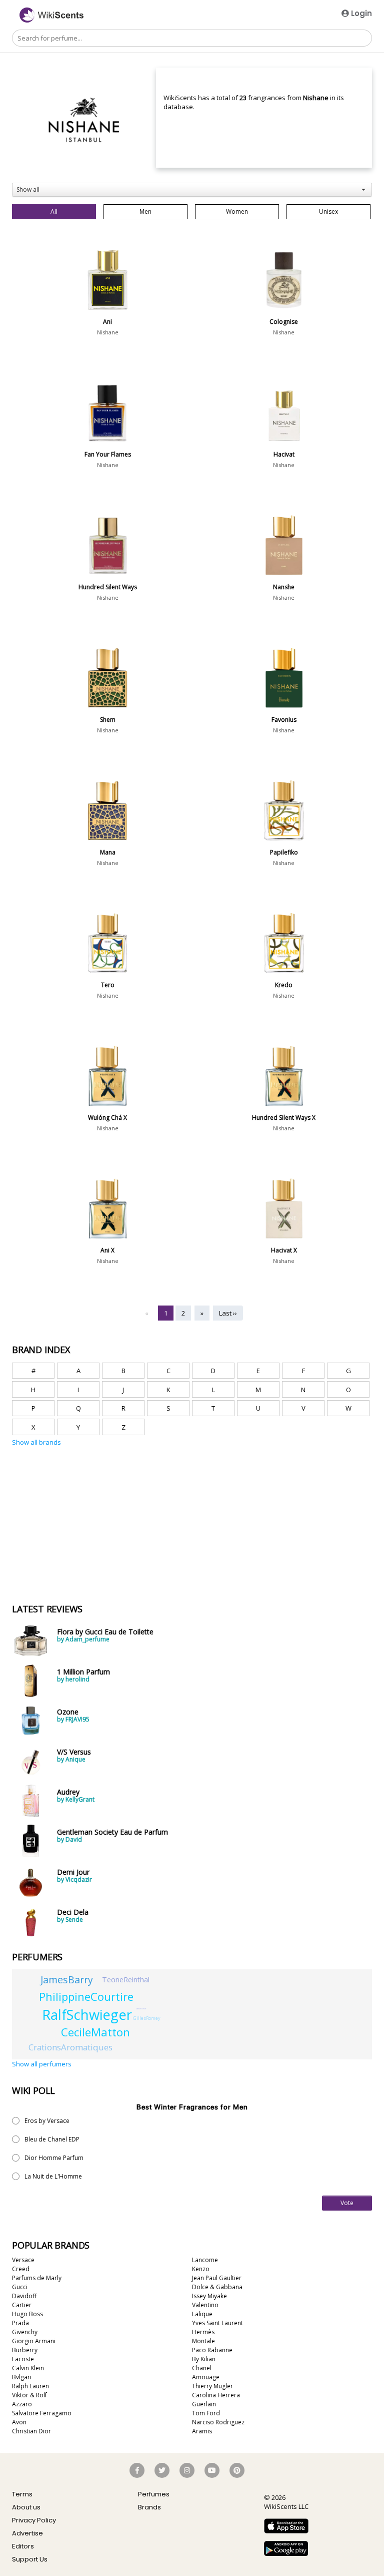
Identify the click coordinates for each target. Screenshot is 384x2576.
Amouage (206, 2377)
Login (360, 13)
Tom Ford (206, 2413)
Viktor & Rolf (29, 2395)
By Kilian (204, 2359)
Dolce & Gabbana (217, 2287)
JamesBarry (67, 1980)
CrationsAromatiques (70, 2047)
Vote (347, 2203)
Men (145, 211)
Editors (23, 2546)
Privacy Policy (34, 2520)
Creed (21, 2269)
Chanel (202, 2368)
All (54, 211)
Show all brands (36, 1442)
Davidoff (24, 2296)
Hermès (203, 2332)
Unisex (328, 211)
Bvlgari (22, 2377)
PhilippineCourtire (86, 1996)
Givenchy (25, 2332)
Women (237, 211)
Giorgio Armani (34, 2341)
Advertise (27, 2533)
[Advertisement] (87, 1494)
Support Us (30, 2559)
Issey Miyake (209, 2296)
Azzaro (22, 2404)
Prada (20, 2323)
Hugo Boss (27, 2314)
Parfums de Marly (37, 2278)
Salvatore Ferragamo (42, 2413)
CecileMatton (95, 2032)
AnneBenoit (141, 2009)
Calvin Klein (28, 2368)
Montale (203, 2341)
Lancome (205, 2260)
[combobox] (192, 190)
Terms (22, 2494)
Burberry (25, 2350)
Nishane (108, 332)
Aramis (202, 2431)
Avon (19, 2422)
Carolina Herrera (216, 2395)
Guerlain (204, 2404)
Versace (23, 2260)
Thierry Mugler (212, 2386)
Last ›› (228, 1313)
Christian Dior (31, 2431)
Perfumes (154, 2494)
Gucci (20, 2287)
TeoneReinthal (126, 1980)
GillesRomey (147, 2018)
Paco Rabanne (212, 2350)
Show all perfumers (42, 2064)
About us (26, 2507)
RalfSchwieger (87, 2015)
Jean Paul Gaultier (217, 2278)
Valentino (205, 2305)
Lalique (202, 2314)
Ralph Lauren (30, 2386)
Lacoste (23, 2359)
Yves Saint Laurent (217, 2323)
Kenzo (201, 2269)
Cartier (22, 2305)
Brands (149, 2507)
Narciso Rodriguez (218, 2422)
